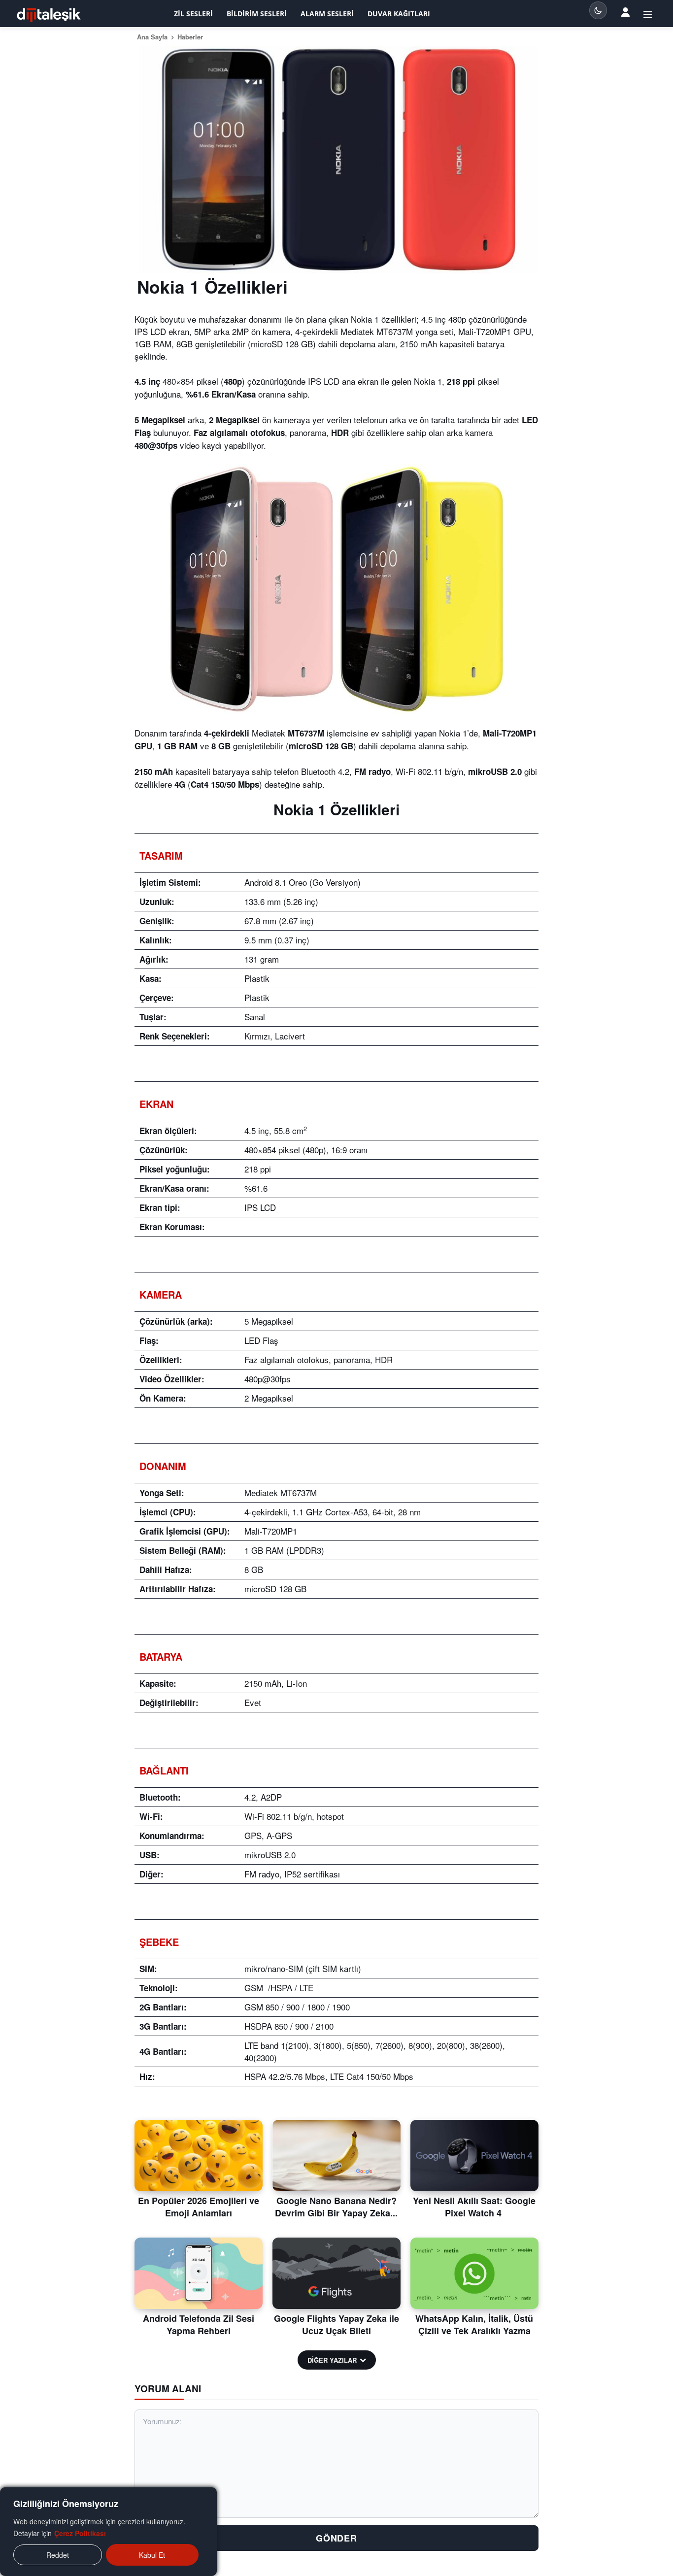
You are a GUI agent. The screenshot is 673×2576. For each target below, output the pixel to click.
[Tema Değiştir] (598, 10)
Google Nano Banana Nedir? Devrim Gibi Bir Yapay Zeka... (336, 2207)
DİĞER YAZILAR (332, 2360)
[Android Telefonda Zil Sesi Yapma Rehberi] (199, 2274)
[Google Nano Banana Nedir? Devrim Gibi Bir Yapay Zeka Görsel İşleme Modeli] (336, 2156)
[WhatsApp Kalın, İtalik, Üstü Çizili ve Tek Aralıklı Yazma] (474, 2274)
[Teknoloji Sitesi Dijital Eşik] (49, 15)
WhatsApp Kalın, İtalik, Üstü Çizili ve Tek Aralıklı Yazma (474, 2325)
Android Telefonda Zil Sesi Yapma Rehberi (199, 2325)
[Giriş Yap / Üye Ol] (648, 14)
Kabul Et (152, 2555)
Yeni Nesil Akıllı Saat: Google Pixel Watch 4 (474, 2207)
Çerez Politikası (80, 2533)
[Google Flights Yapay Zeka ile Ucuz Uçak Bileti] (336, 2274)
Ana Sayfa (152, 37)
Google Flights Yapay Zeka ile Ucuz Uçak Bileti (336, 2325)
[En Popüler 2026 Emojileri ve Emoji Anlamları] (199, 2156)
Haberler (190, 37)
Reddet (58, 2555)
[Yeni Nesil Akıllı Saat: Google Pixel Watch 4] (474, 2156)
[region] (108, 2532)
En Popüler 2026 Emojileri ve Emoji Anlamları (199, 2207)
